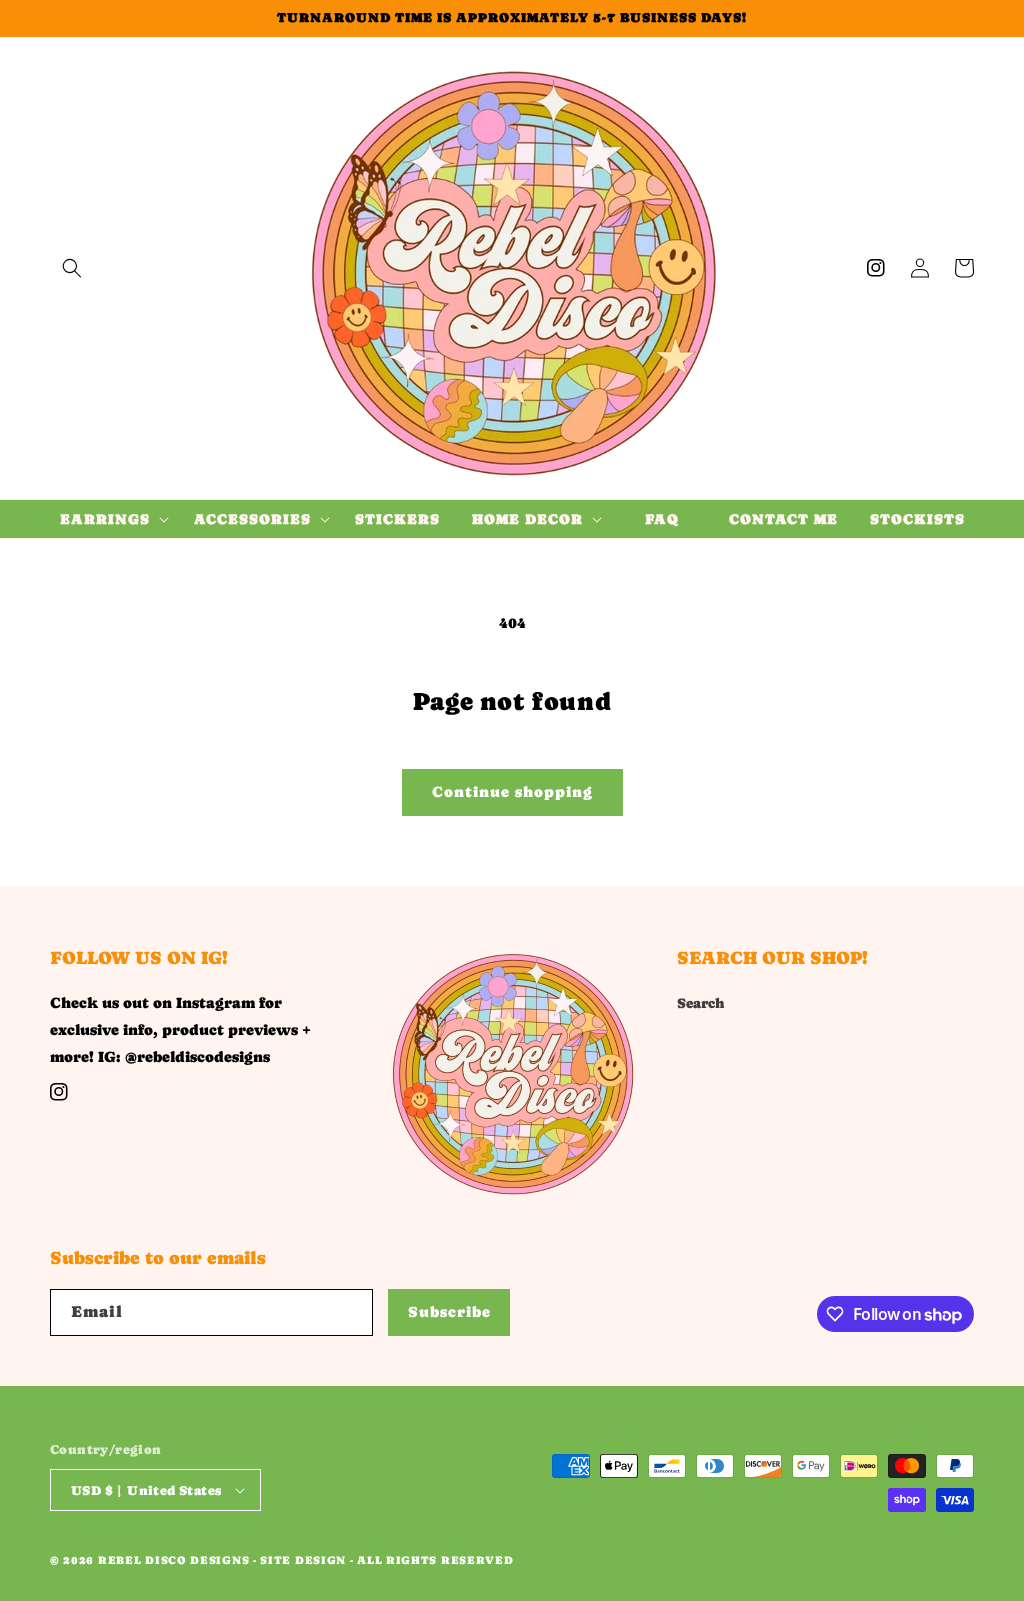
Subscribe (449, 1311)
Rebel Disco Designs (173, 1560)
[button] (72, 268)
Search (701, 1003)
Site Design (303, 1560)
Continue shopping (512, 791)
